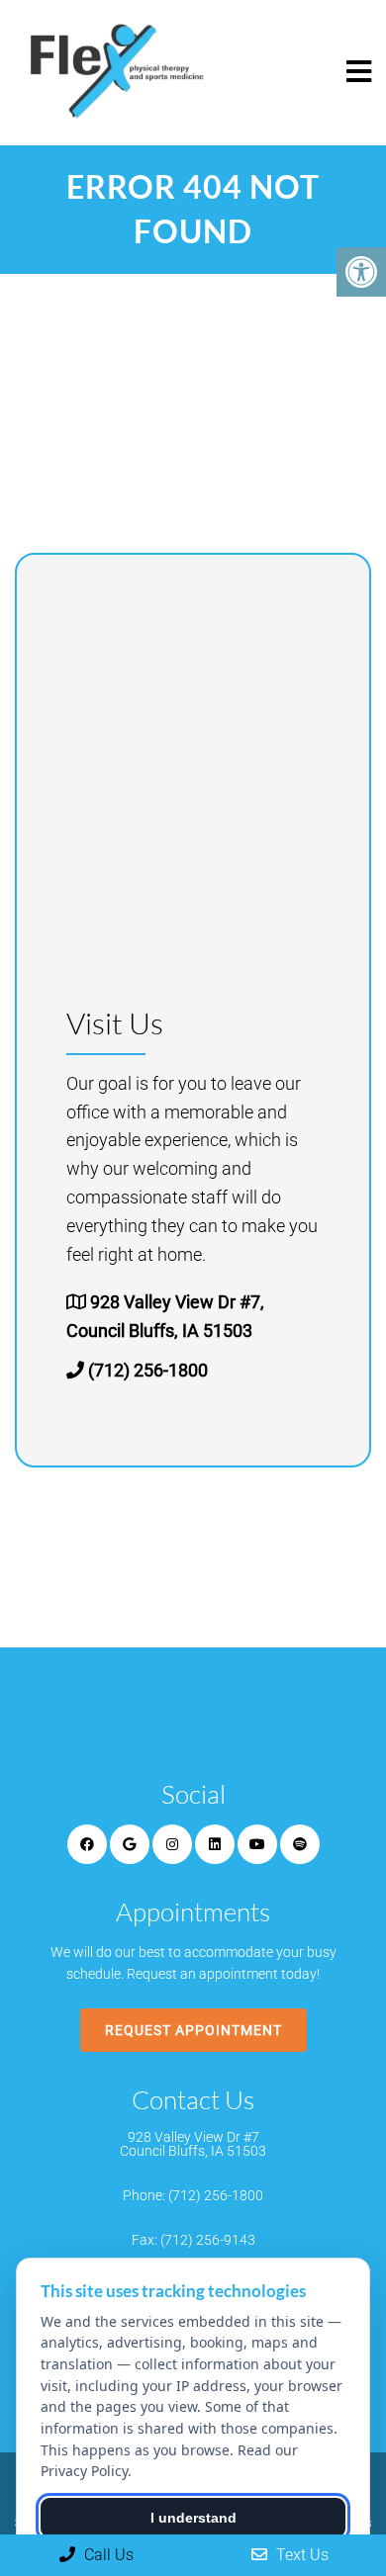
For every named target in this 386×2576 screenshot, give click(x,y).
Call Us (107, 2555)
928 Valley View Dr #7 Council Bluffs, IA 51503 (193, 2144)
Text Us (300, 2555)
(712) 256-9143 (208, 2240)
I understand (193, 2518)
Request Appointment (193, 2030)
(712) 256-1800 (148, 1370)
